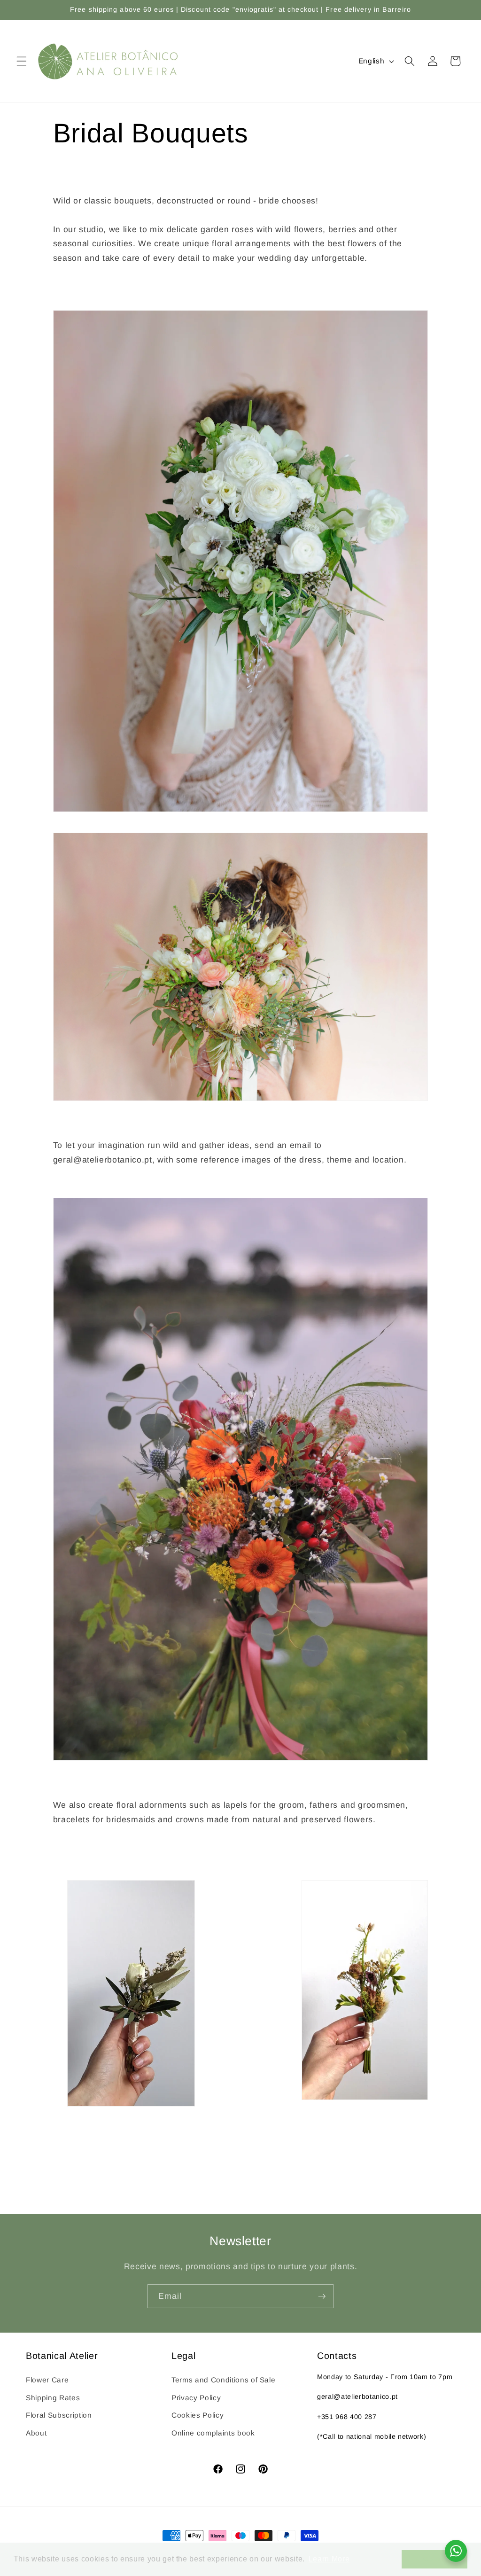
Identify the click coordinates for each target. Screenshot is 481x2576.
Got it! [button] (434, 2559)
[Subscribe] (322, 2296)
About (36, 2433)
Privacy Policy (196, 2398)
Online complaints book (213, 2433)
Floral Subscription (59, 2415)
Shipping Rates (53, 2398)
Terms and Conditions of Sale (223, 2380)
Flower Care (47, 2380)
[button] (22, 61)
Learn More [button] (329, 2559)
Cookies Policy (198, 2415)
